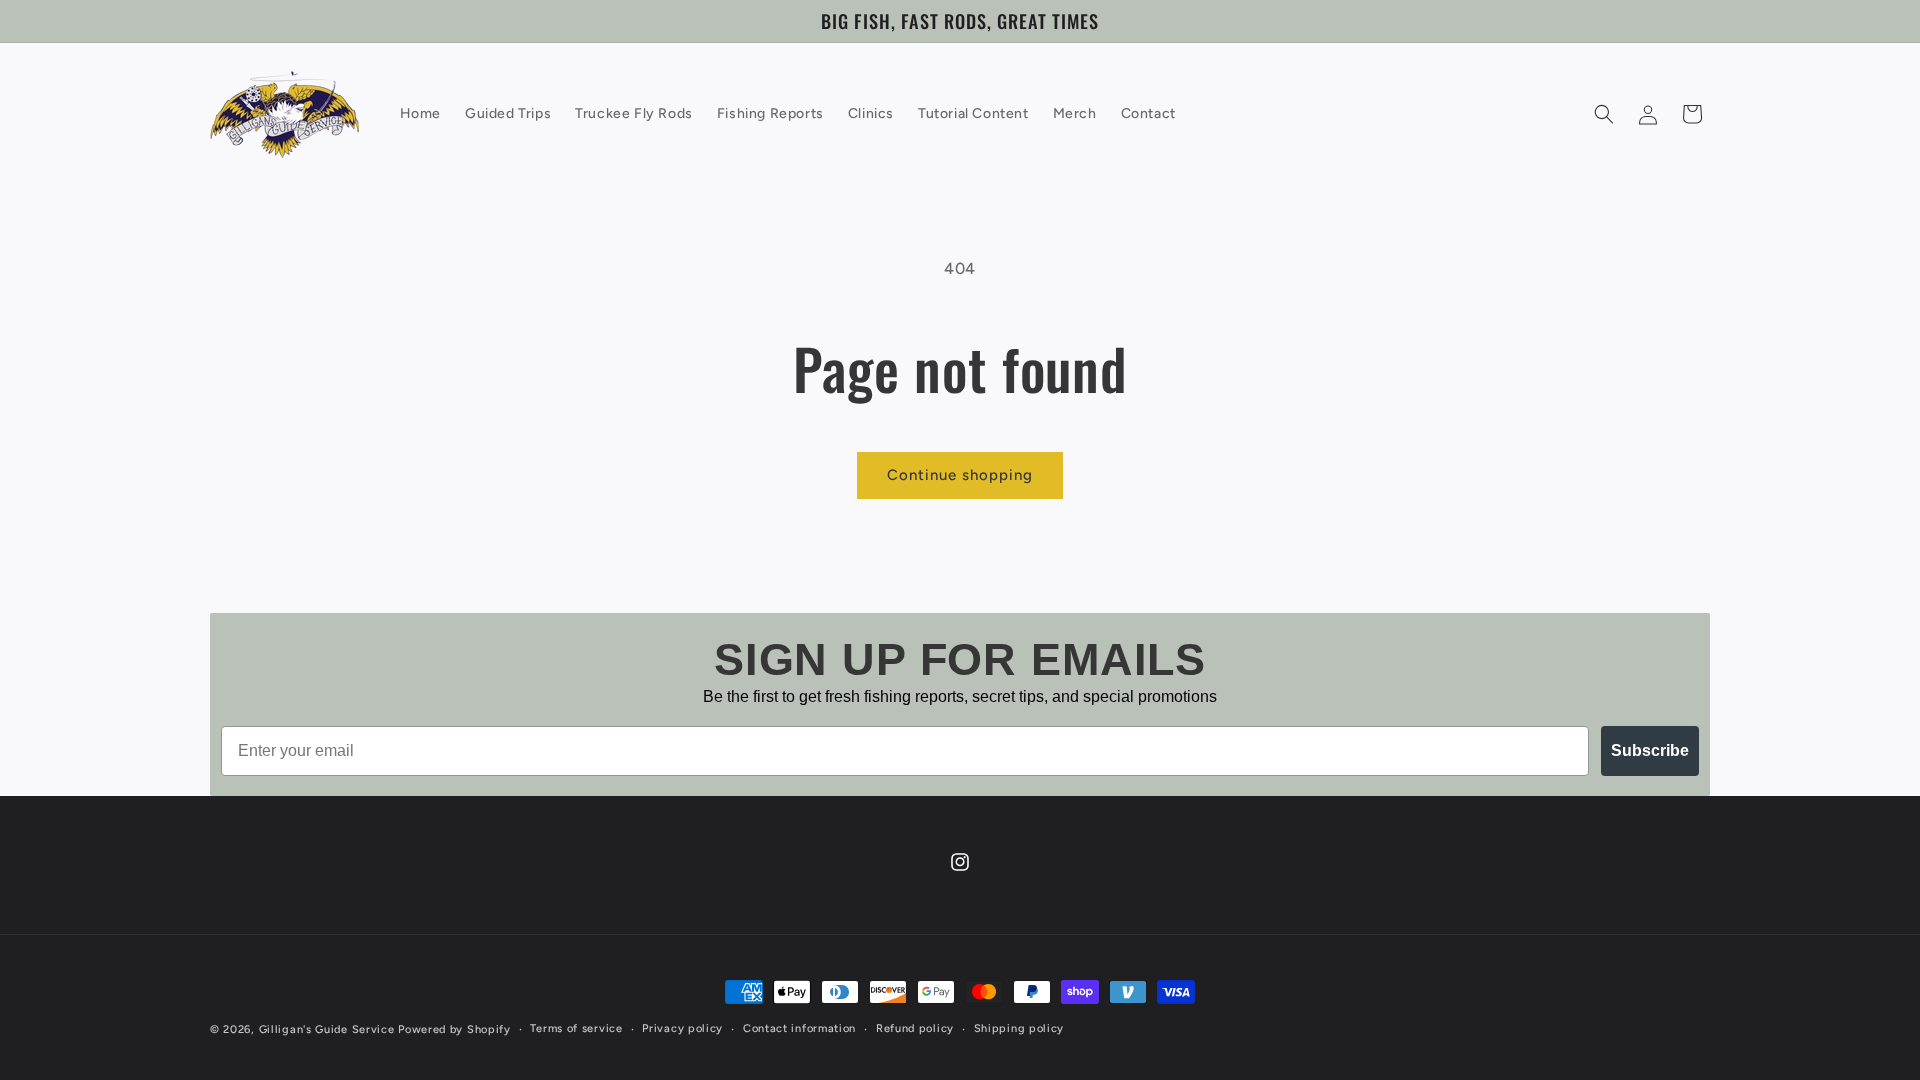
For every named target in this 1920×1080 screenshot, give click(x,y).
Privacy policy (682, 1028)
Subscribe (1650, 750)
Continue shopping (960, 475)
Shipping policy (1019, 1028)
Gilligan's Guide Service (327, 1029)
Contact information (799, 1028)
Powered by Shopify (454, 1029)
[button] (1604, 114)
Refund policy (915, 1028)
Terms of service (576, 1028)
